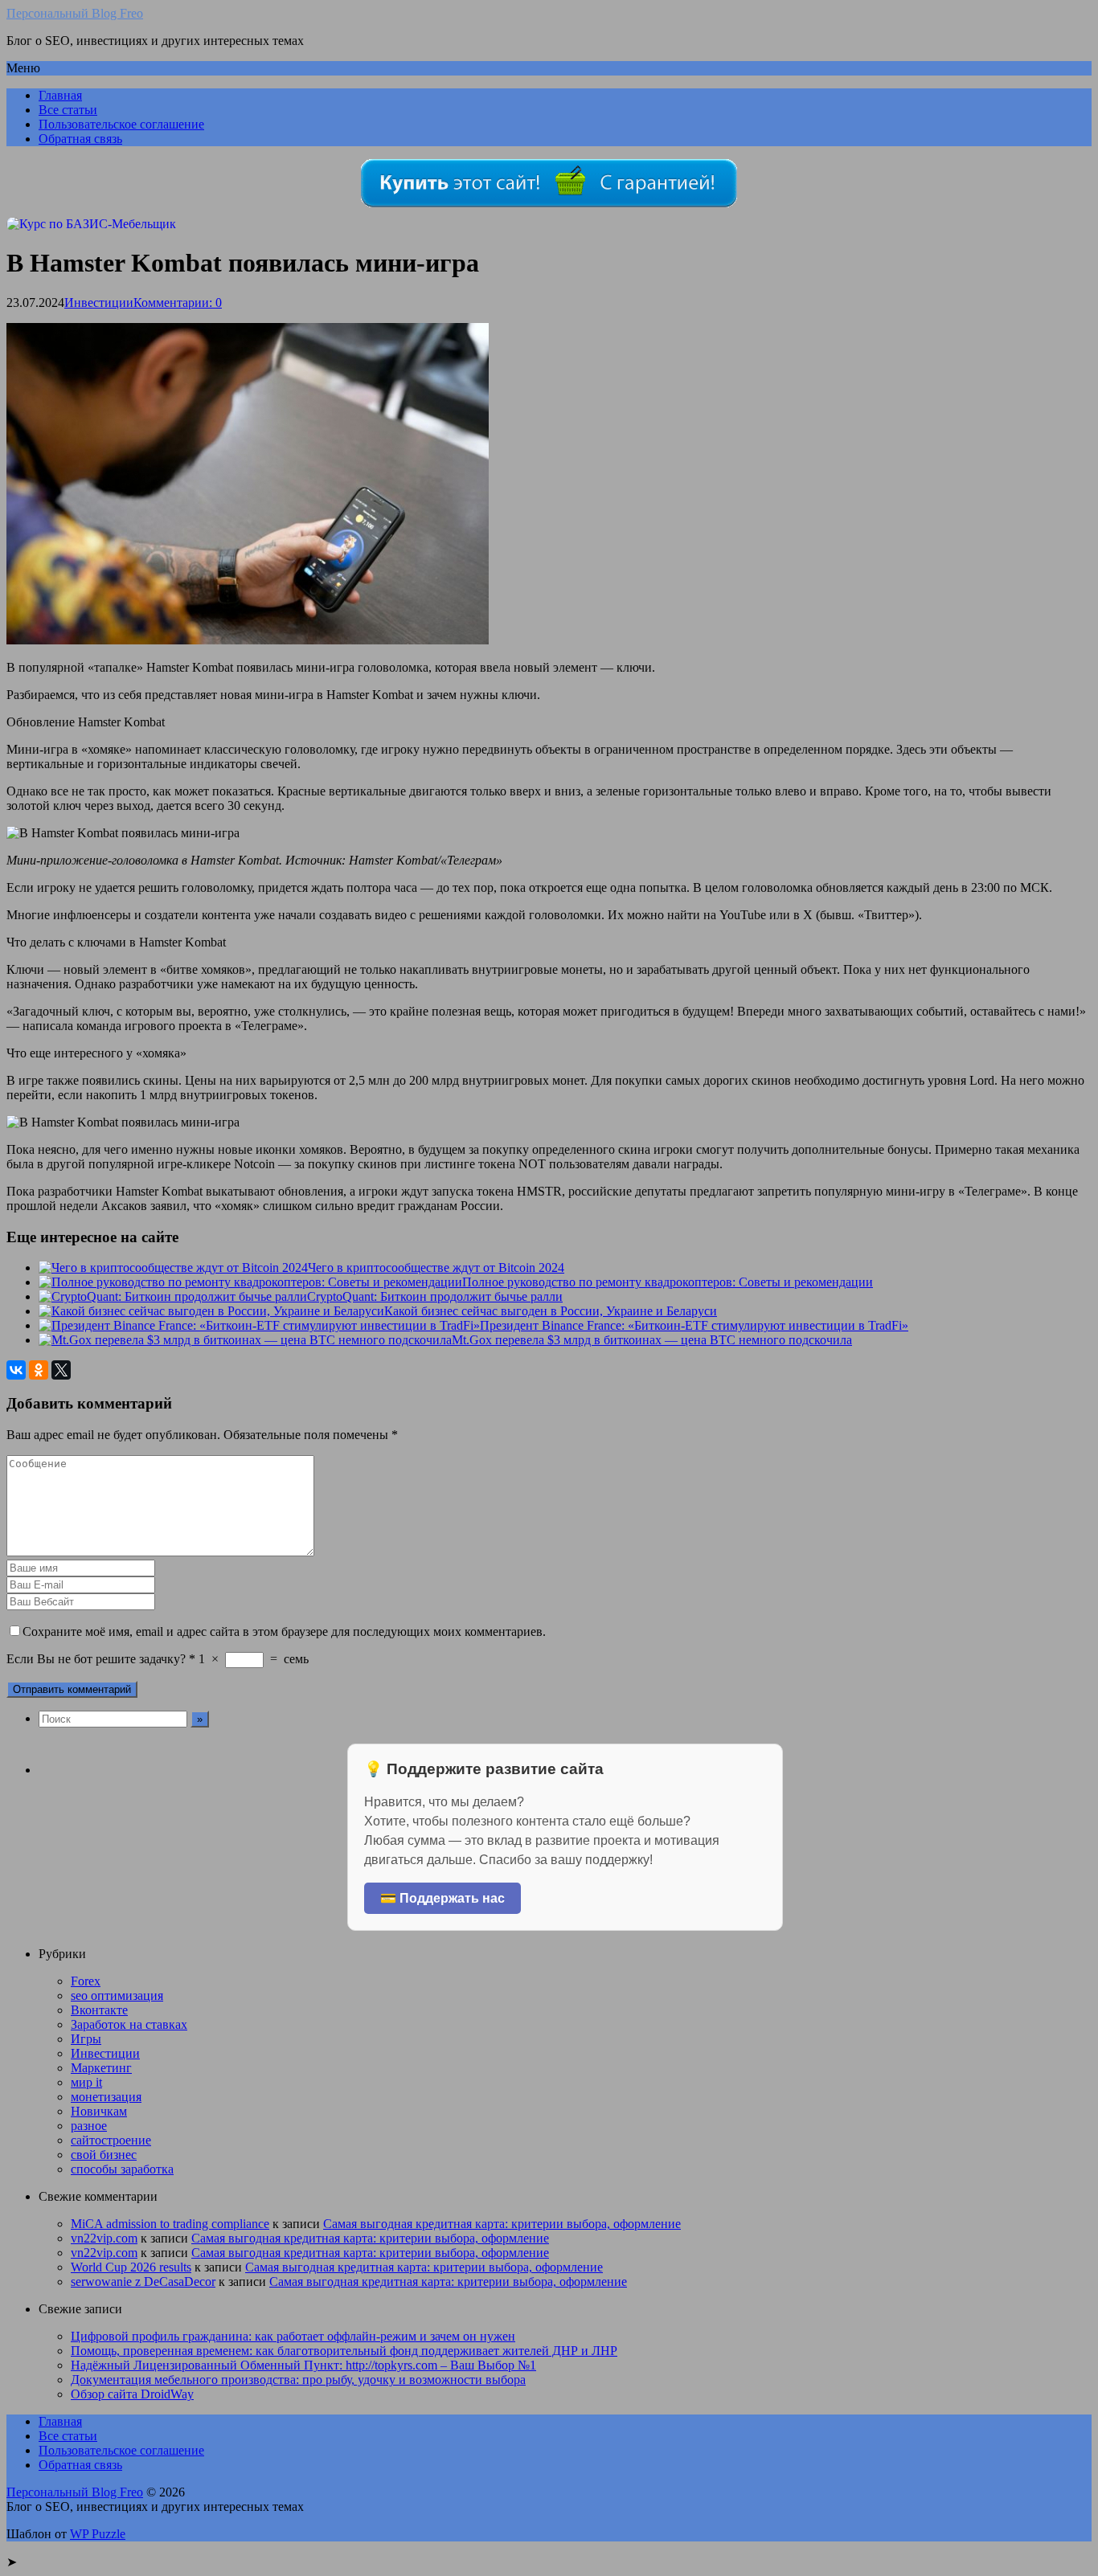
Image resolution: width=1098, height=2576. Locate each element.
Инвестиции (99, 303)
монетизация (106, 2097)
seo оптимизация (117, 1995)
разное (89, 2126)
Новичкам (99, 2111)
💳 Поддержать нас (442, 1898)
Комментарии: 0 (178, 303)
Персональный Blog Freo (75, 13)
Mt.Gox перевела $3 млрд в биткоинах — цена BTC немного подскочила (652, 1340)
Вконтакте (99, 2010)
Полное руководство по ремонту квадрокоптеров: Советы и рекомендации (668, 1282)
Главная (60, 95)
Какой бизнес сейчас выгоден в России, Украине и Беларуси (551, 1311)
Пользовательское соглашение (121, 124)
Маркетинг (101, 2068)
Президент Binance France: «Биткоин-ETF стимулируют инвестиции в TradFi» (694, 1325)
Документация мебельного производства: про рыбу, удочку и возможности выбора (298, 2380)
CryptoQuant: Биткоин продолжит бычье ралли (435, 1296)
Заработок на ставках (129, 2024)
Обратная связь (80, 139)
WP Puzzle (98, 2534)
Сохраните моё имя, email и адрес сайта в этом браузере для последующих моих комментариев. (284, 1631)
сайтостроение (111, 2140)
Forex (86, 1981)
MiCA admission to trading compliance (170, 2224)
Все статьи (68, 110)
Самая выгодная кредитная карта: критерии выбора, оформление (502, 2224)
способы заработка (122, 2169)
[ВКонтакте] (16, 1370)
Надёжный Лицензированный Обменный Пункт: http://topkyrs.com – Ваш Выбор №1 (303, 2365)
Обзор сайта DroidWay (132, 2394)
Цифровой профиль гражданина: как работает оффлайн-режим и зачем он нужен (293, 2336)
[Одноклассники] (39, 1370)
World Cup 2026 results (131, 2267)
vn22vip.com (104, 2238)
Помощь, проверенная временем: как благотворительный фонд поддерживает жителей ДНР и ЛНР (344, 2351)
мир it (86, 2082)
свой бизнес (104, 2155)
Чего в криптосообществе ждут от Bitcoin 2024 (436, 1268)
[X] (61, 1370)
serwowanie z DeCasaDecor (143, 2282)
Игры (86, 2039)
